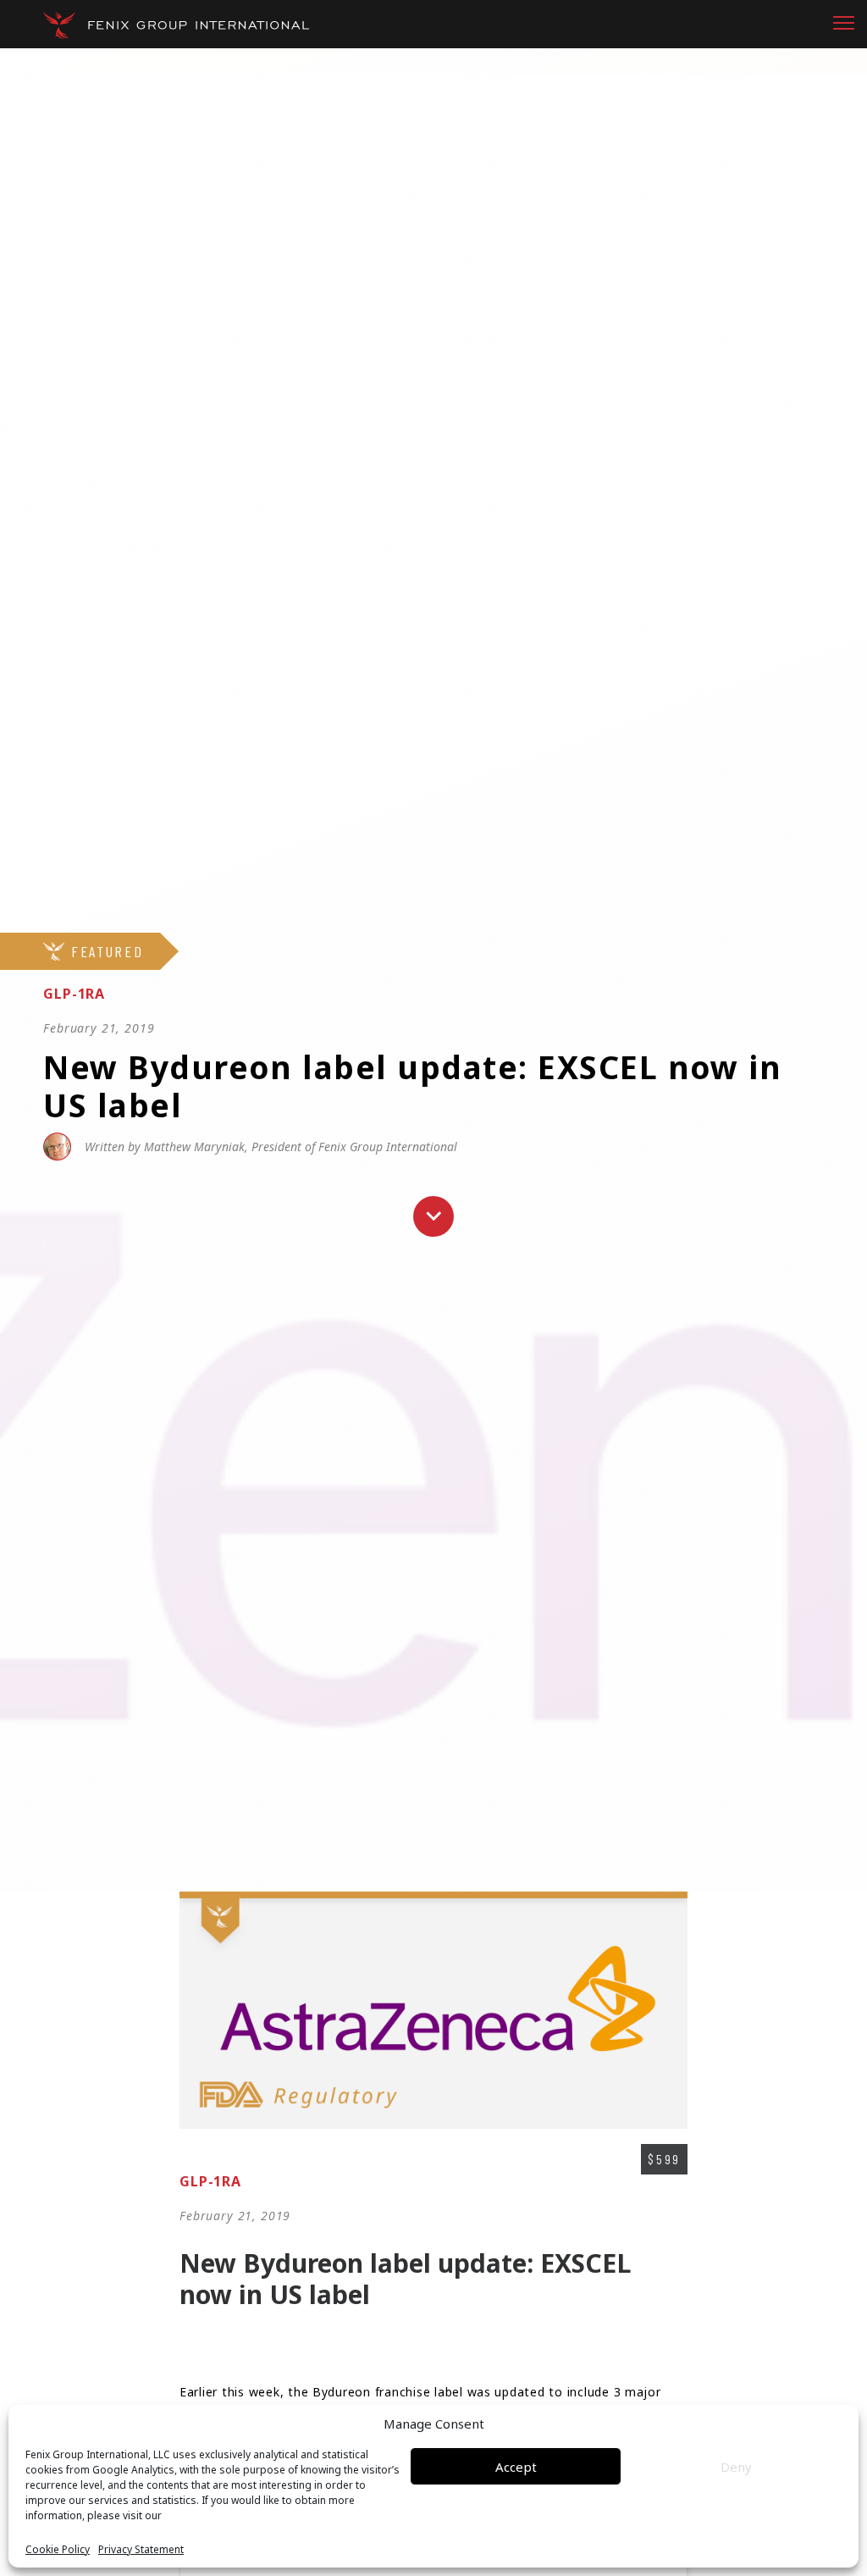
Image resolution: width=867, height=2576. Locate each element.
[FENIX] (176, 25)
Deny (736, 2467)
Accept (516, 2467)
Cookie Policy (58, 2550)
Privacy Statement (141, 2550)
